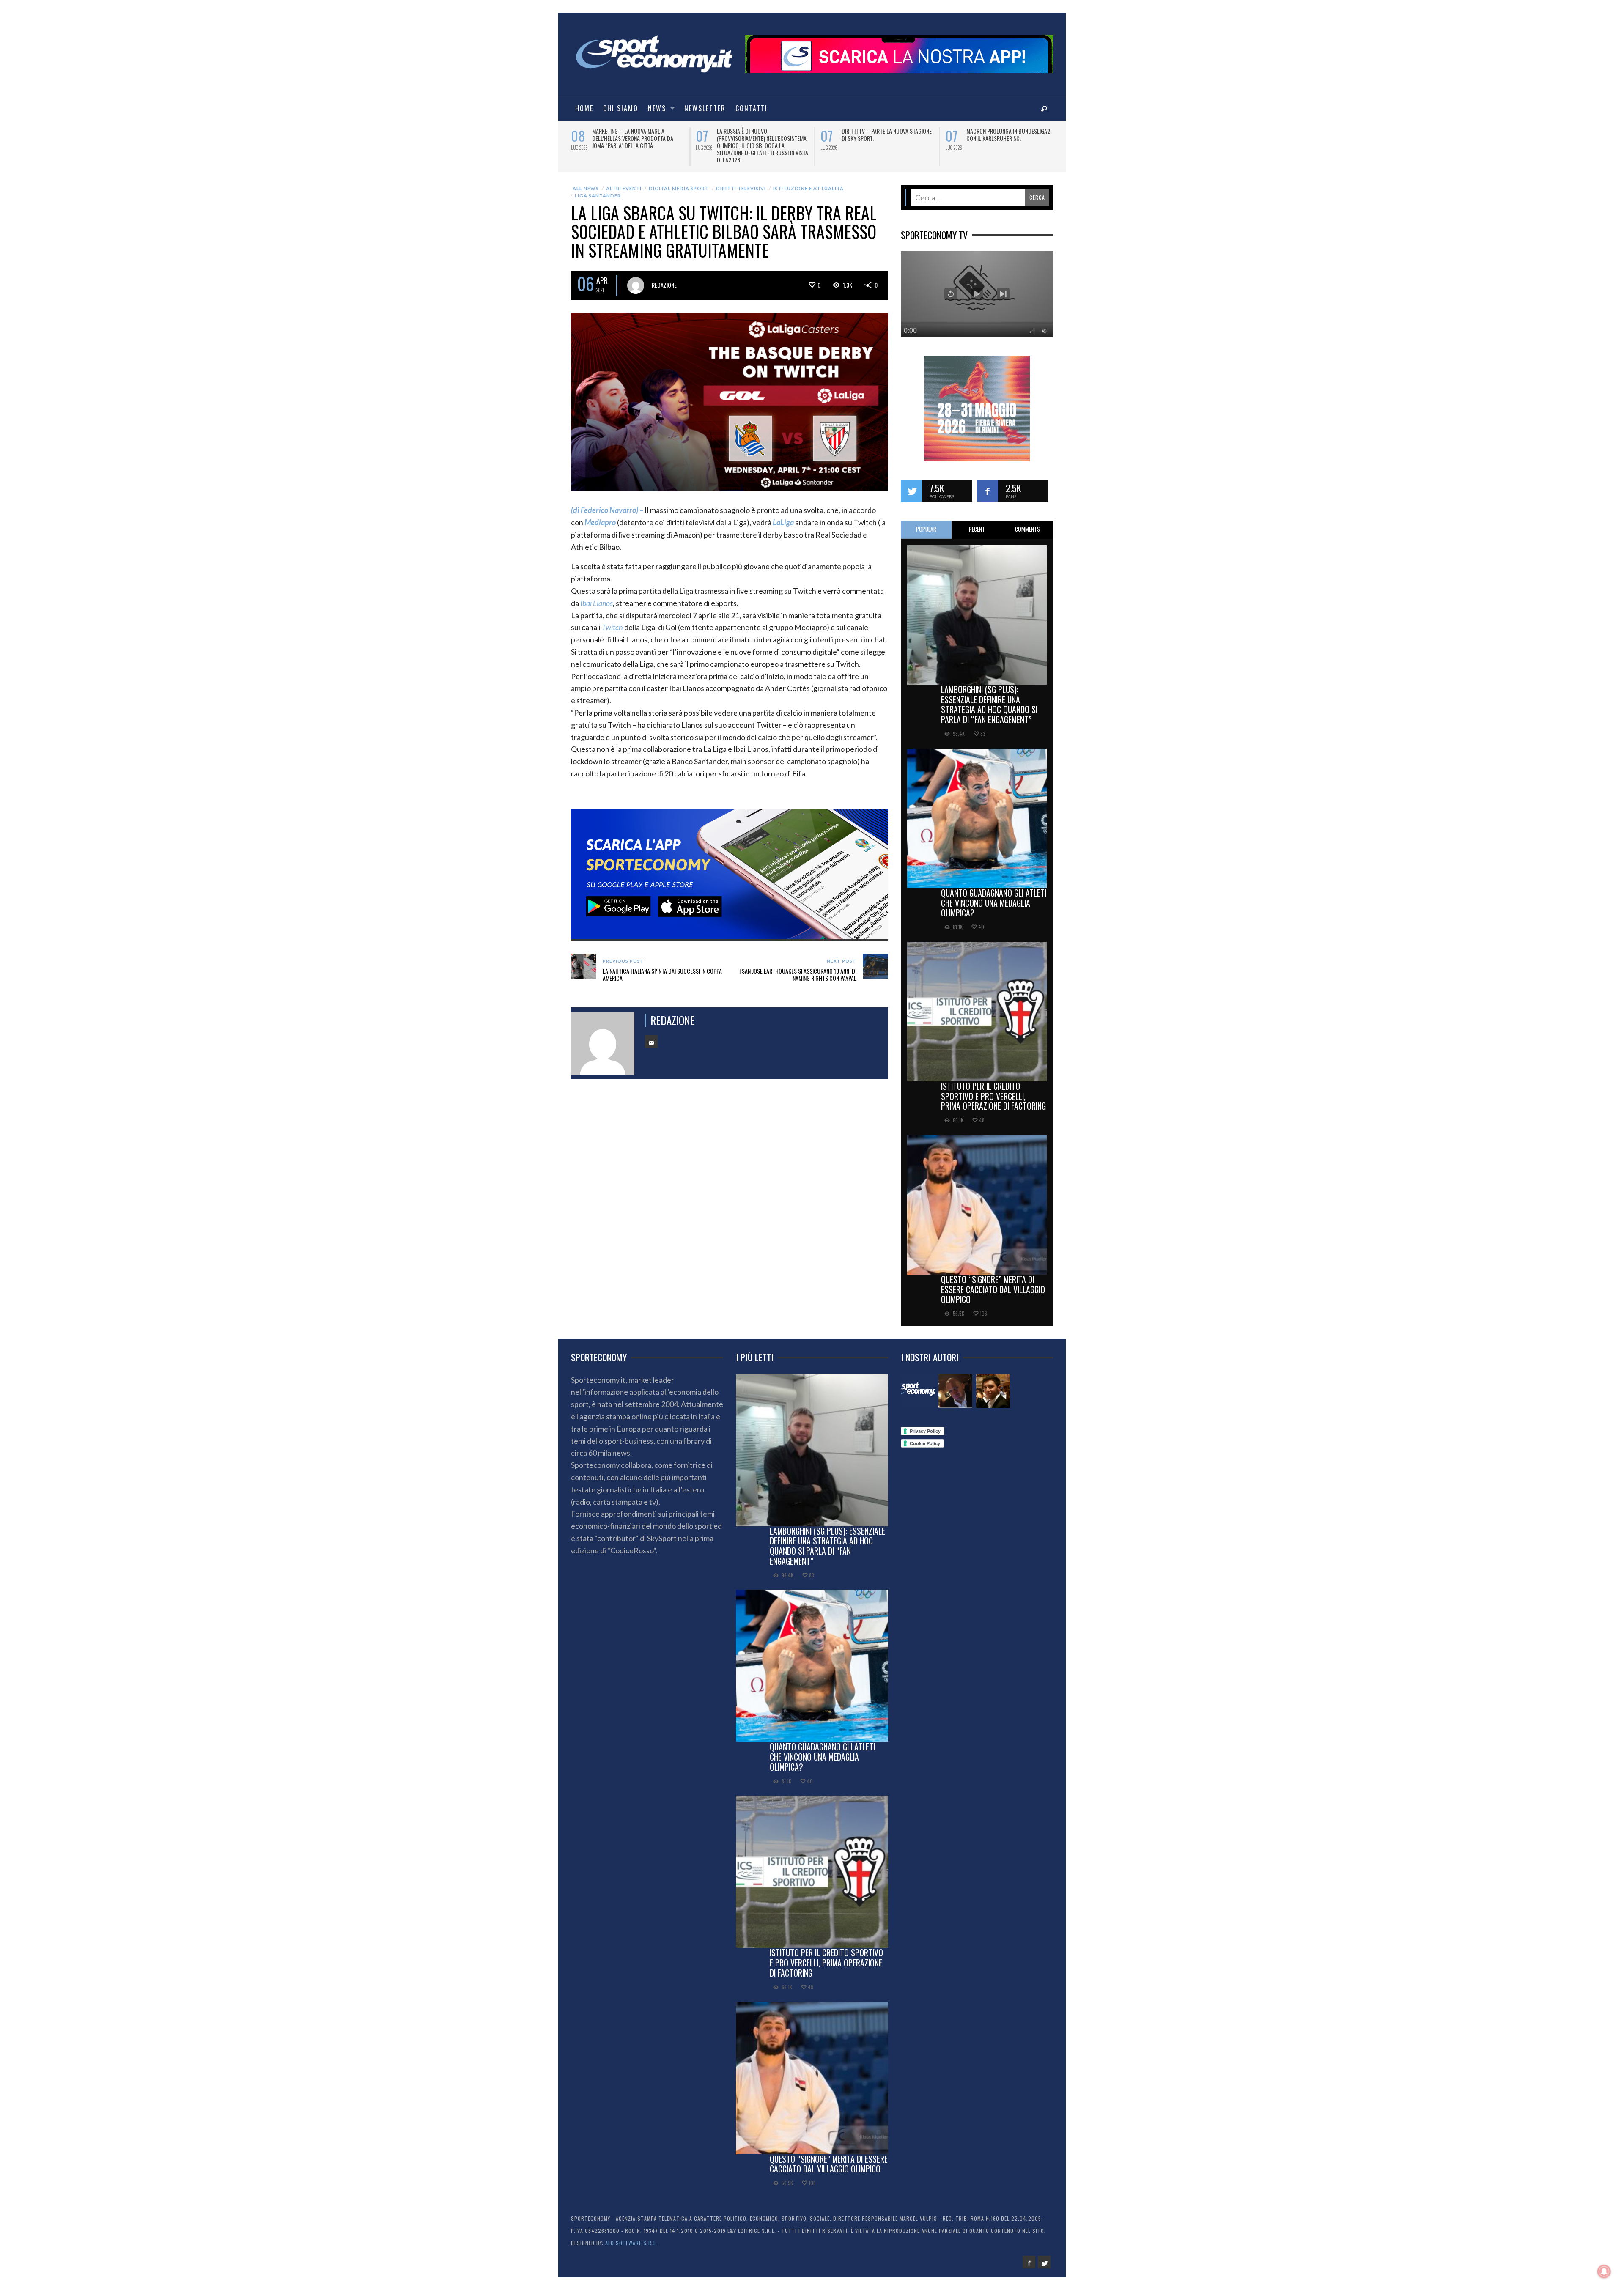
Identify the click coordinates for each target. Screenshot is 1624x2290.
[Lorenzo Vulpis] (993, 1384)
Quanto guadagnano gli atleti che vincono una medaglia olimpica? (994, 896)
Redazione (664, 278)
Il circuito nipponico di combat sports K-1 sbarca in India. (632, 134)
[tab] (926, 522)
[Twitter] (1044, 2255)
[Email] (651, 1034)
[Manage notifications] (1604, 2271)
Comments (1027, 522)
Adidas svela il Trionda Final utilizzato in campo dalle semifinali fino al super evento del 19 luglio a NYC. (762, 142)
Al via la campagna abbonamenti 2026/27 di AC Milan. (1007, 134)
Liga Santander (598, 188)
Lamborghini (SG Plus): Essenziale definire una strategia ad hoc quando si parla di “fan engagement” (989, 697)
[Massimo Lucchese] (955, 1384)
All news (586, 181)
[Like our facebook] (988, 484)
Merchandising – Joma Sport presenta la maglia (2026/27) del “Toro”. (882, 138)
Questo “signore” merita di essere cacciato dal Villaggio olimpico (993, 1282)
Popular (926, 522)
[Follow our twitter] (911, 484)
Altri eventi (624, 181)
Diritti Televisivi (741, 181)
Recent (977, 522)
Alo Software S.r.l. (631, 2236)
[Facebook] (1029, 2255)
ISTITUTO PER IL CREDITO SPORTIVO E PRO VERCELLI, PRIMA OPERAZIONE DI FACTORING (993, 1089)
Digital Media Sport (679, 181)
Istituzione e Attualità (808, 181)
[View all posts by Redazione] (636, 278)
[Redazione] (918, 1384)
